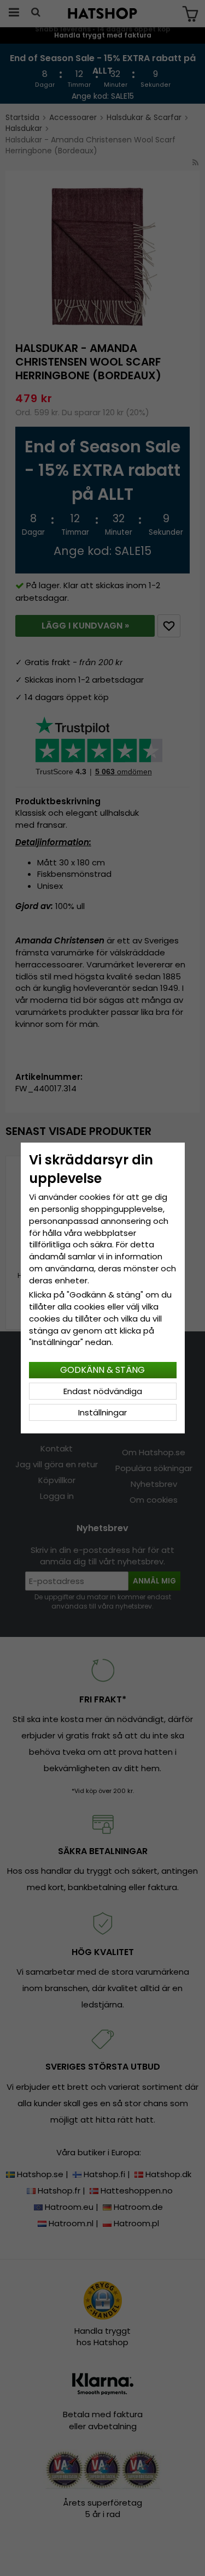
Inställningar (102, 1412)
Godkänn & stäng (102, 1370)
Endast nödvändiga (103, 1391)
